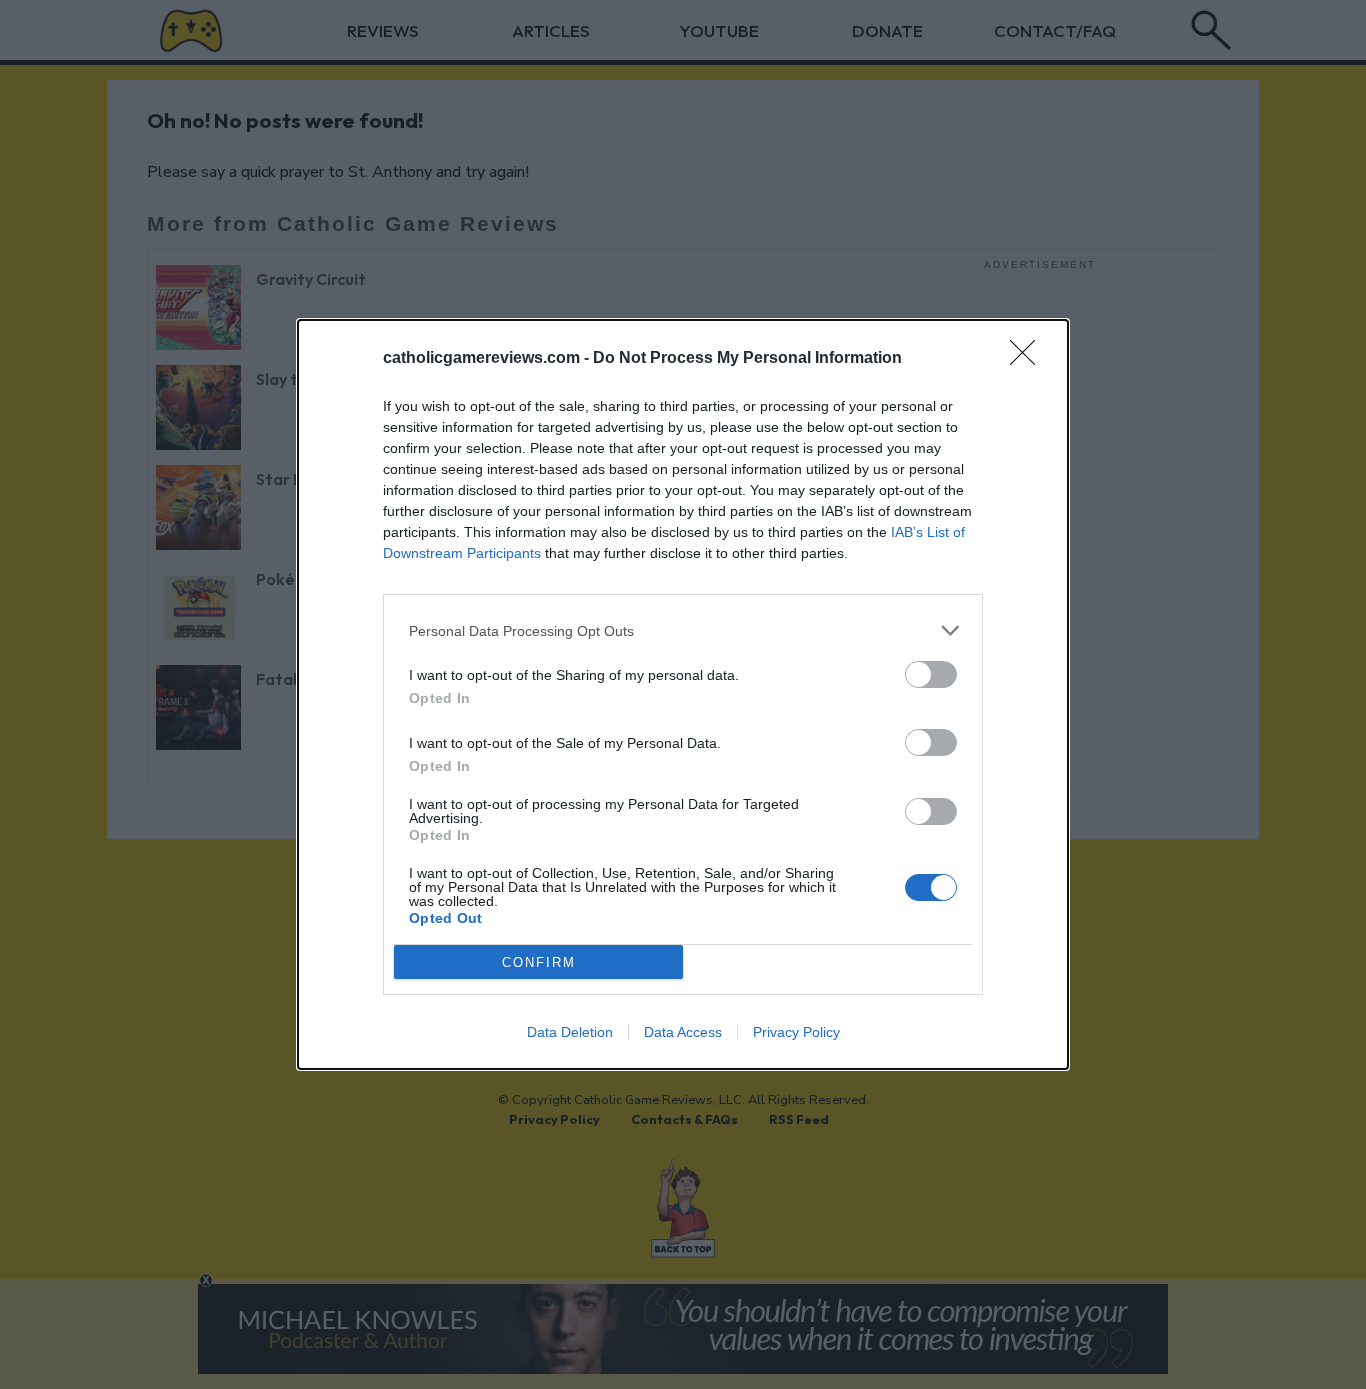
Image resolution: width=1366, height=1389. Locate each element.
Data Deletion (570, 1032)
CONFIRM (539, 962)
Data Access (683, 1032)
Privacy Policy (796, 1032)
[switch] (931, 674)
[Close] (1029, 359)
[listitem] (683, 630)
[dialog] (683, 694)
